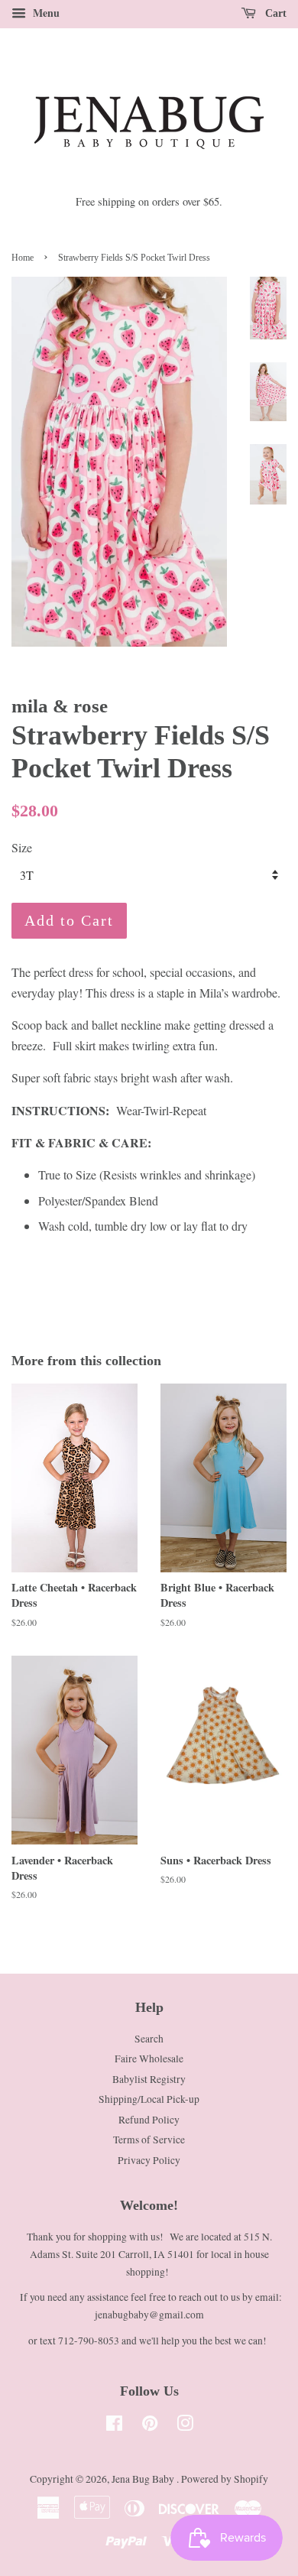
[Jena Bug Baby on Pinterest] (150, 2426)
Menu (45, 13)
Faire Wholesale (149, 2059)
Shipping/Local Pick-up (149, 2099)
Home (23, 258)
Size (22, 847)
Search (149, 2039)
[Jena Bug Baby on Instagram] (185, 2426)
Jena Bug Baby (144, 2479)
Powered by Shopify (225, 2479)
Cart (274, 13)
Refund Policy (149, 2120)
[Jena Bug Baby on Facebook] (114, 2426)
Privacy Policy (149, 2160)
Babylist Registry (149, 2079)
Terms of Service (149, 2140)
